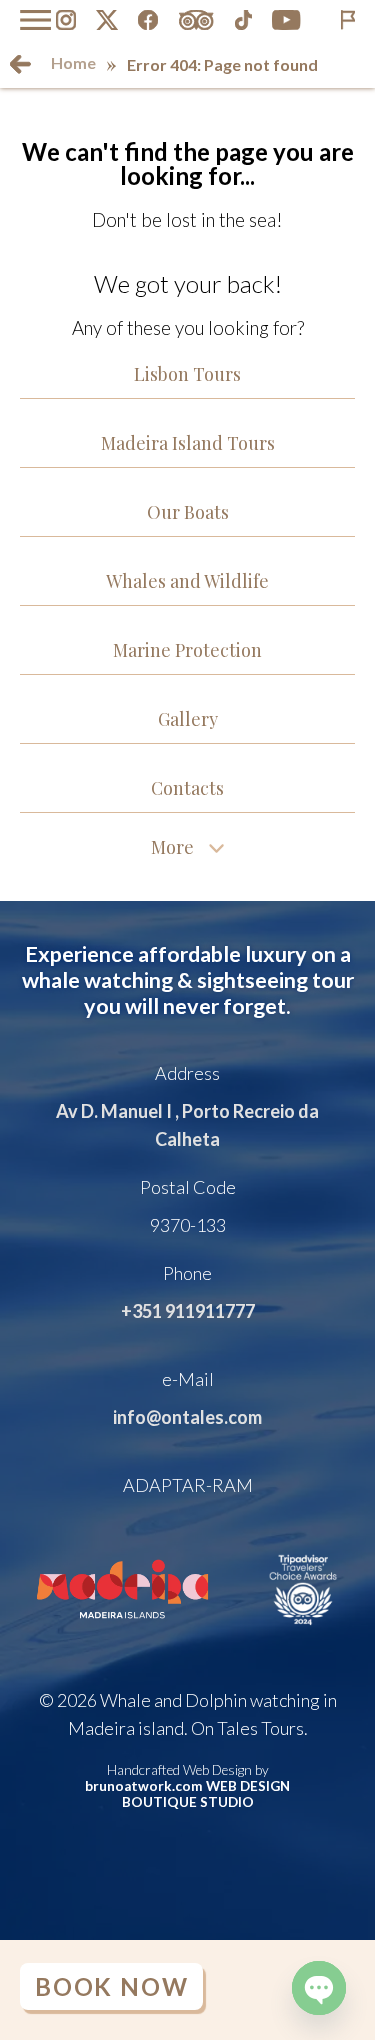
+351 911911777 (188, 1311)
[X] (107, 20)
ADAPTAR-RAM (188, 1485)
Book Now (111, 1986)
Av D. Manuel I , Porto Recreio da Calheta (187, 1125)
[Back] (20, 64)
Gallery (188, 719)
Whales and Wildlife (187, 581)
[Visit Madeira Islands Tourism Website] (122, 1632)
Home (73, 62)
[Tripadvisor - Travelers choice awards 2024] (303, 1632)
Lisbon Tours (187, 374)
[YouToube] (286, 20)
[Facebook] (148, 20)
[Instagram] (66, 20)
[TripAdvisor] (196, 20)
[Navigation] (36, 20)
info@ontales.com (187, 1417)
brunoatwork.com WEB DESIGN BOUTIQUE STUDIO (187, 1794)
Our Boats (188, 512)
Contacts (187, 788)
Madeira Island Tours (188, 443)
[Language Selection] (348, 20)
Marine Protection (187, 650)
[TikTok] (244, 20)
